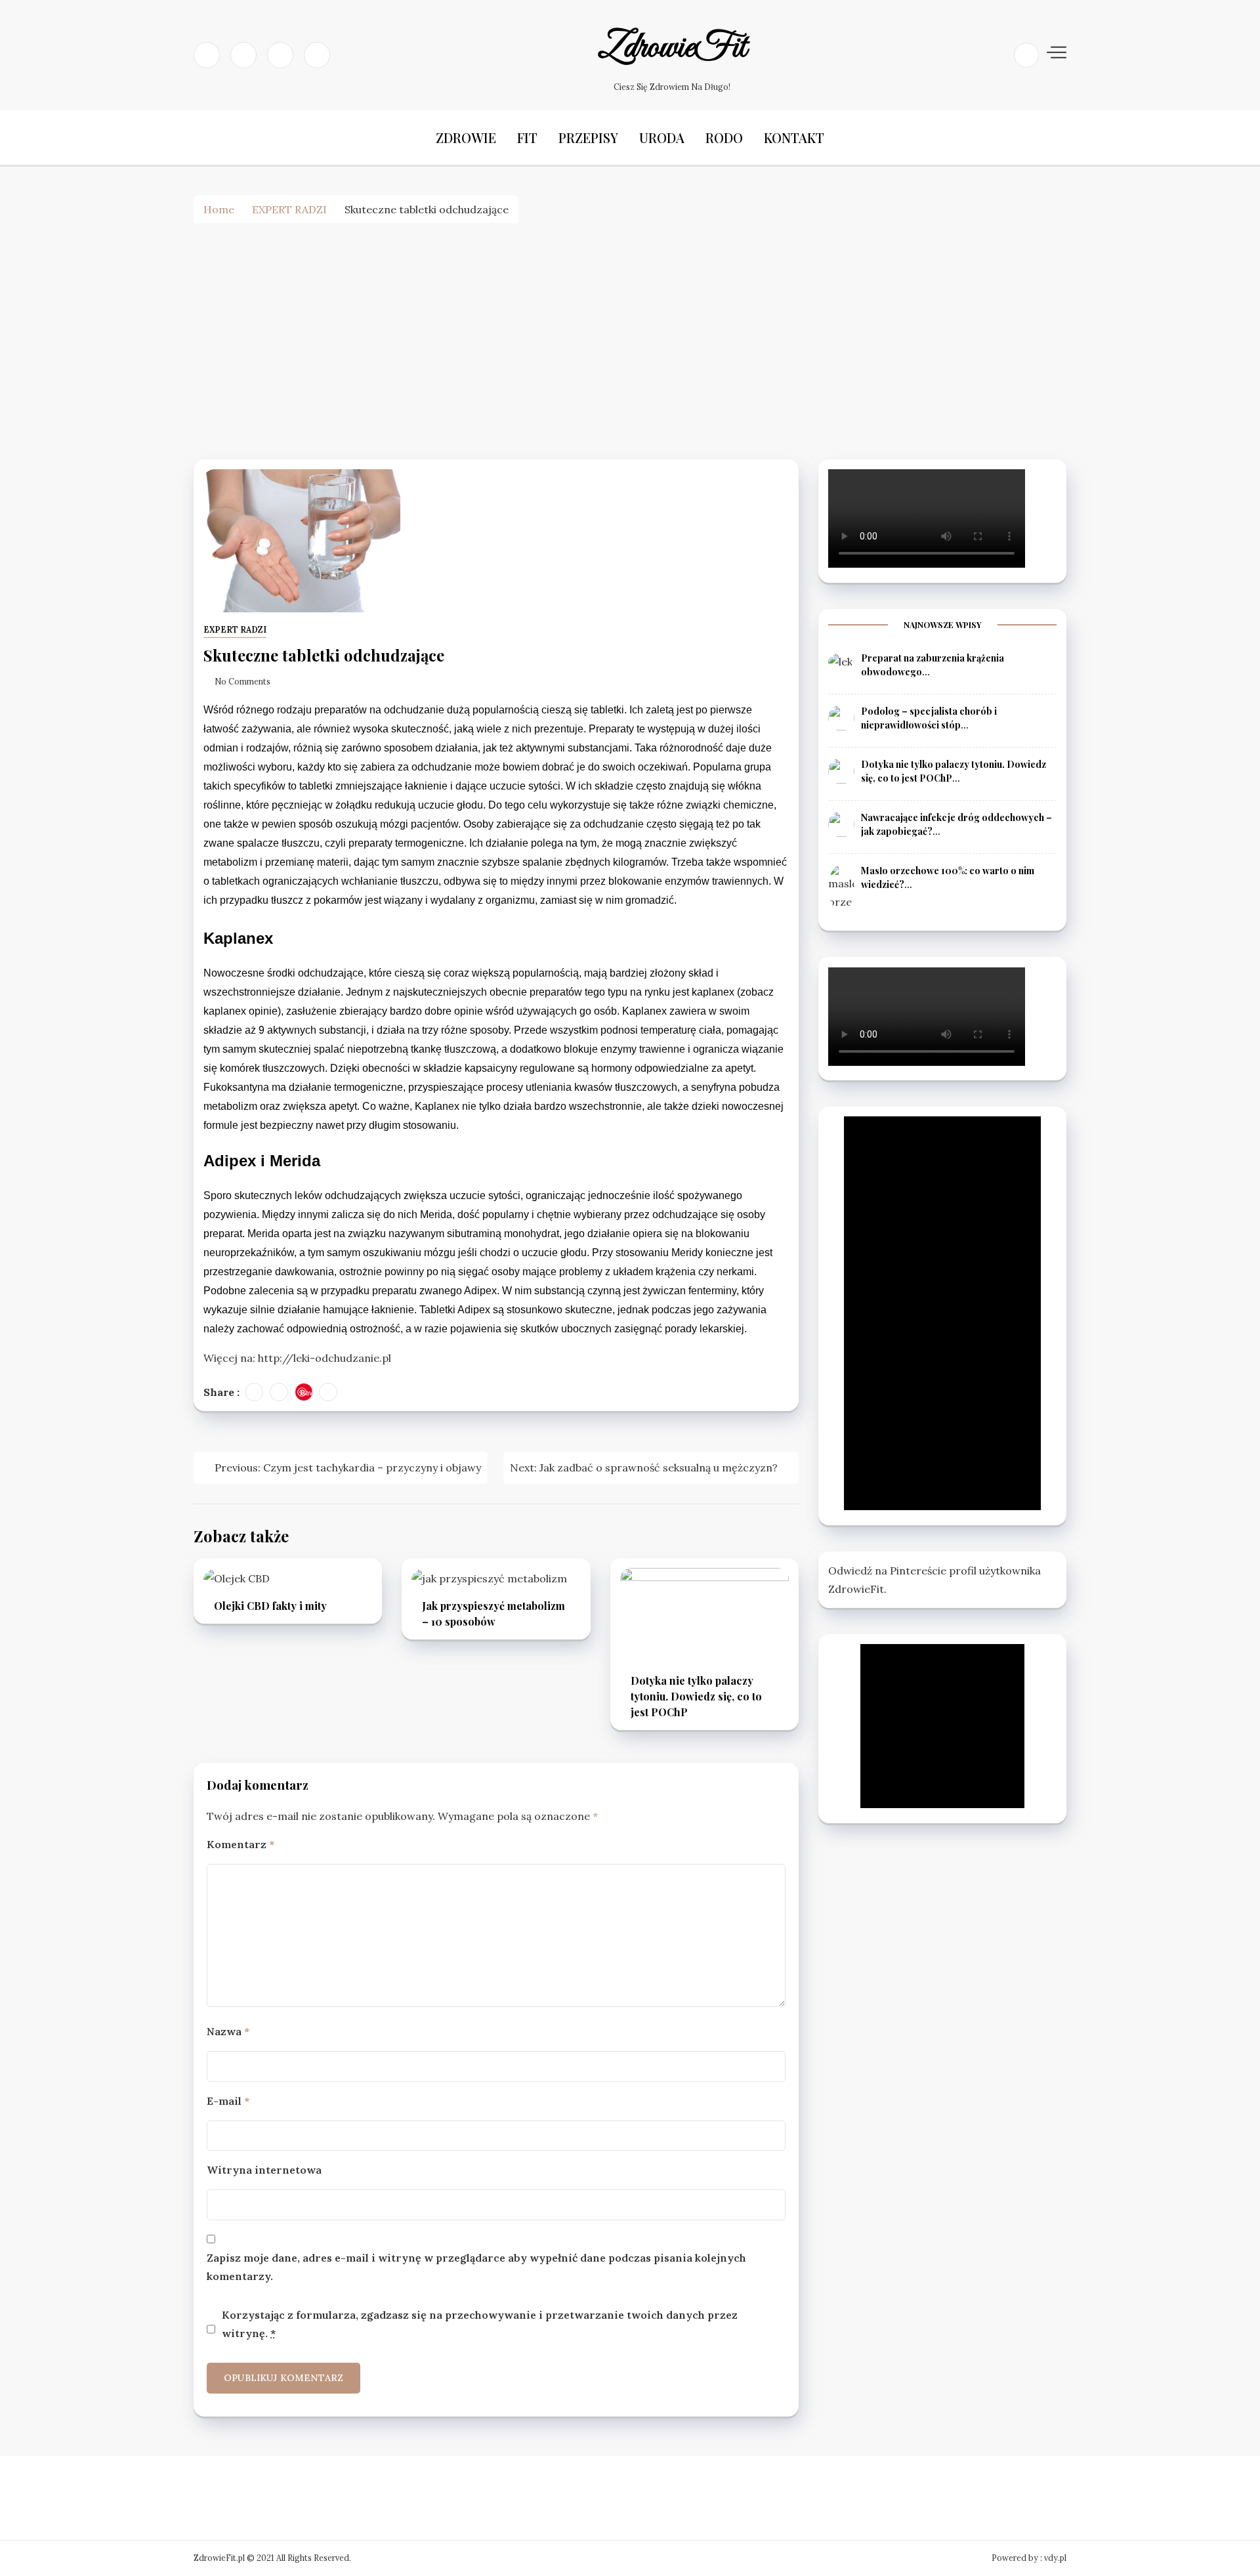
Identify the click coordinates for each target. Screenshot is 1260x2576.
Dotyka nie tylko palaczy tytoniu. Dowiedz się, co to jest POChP (696, 1696)
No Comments (242, 682)
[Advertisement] (630, 341)
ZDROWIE (466, 137)
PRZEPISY (588, 137)
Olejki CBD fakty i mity (270, 1606)
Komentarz (241, 1844)
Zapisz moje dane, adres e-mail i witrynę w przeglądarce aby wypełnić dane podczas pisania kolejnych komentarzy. (476, 2267)
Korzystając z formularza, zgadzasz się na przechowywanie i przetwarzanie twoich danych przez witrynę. (480, 2324)
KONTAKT (794, 137)
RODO (724, 137)
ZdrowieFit (672, 48)
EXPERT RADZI (235, 630)
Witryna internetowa (264, 2170)
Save (307, 1392)
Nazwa (228, 2031)
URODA (662, 137)
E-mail (228, 2101)
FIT (527, 137)
